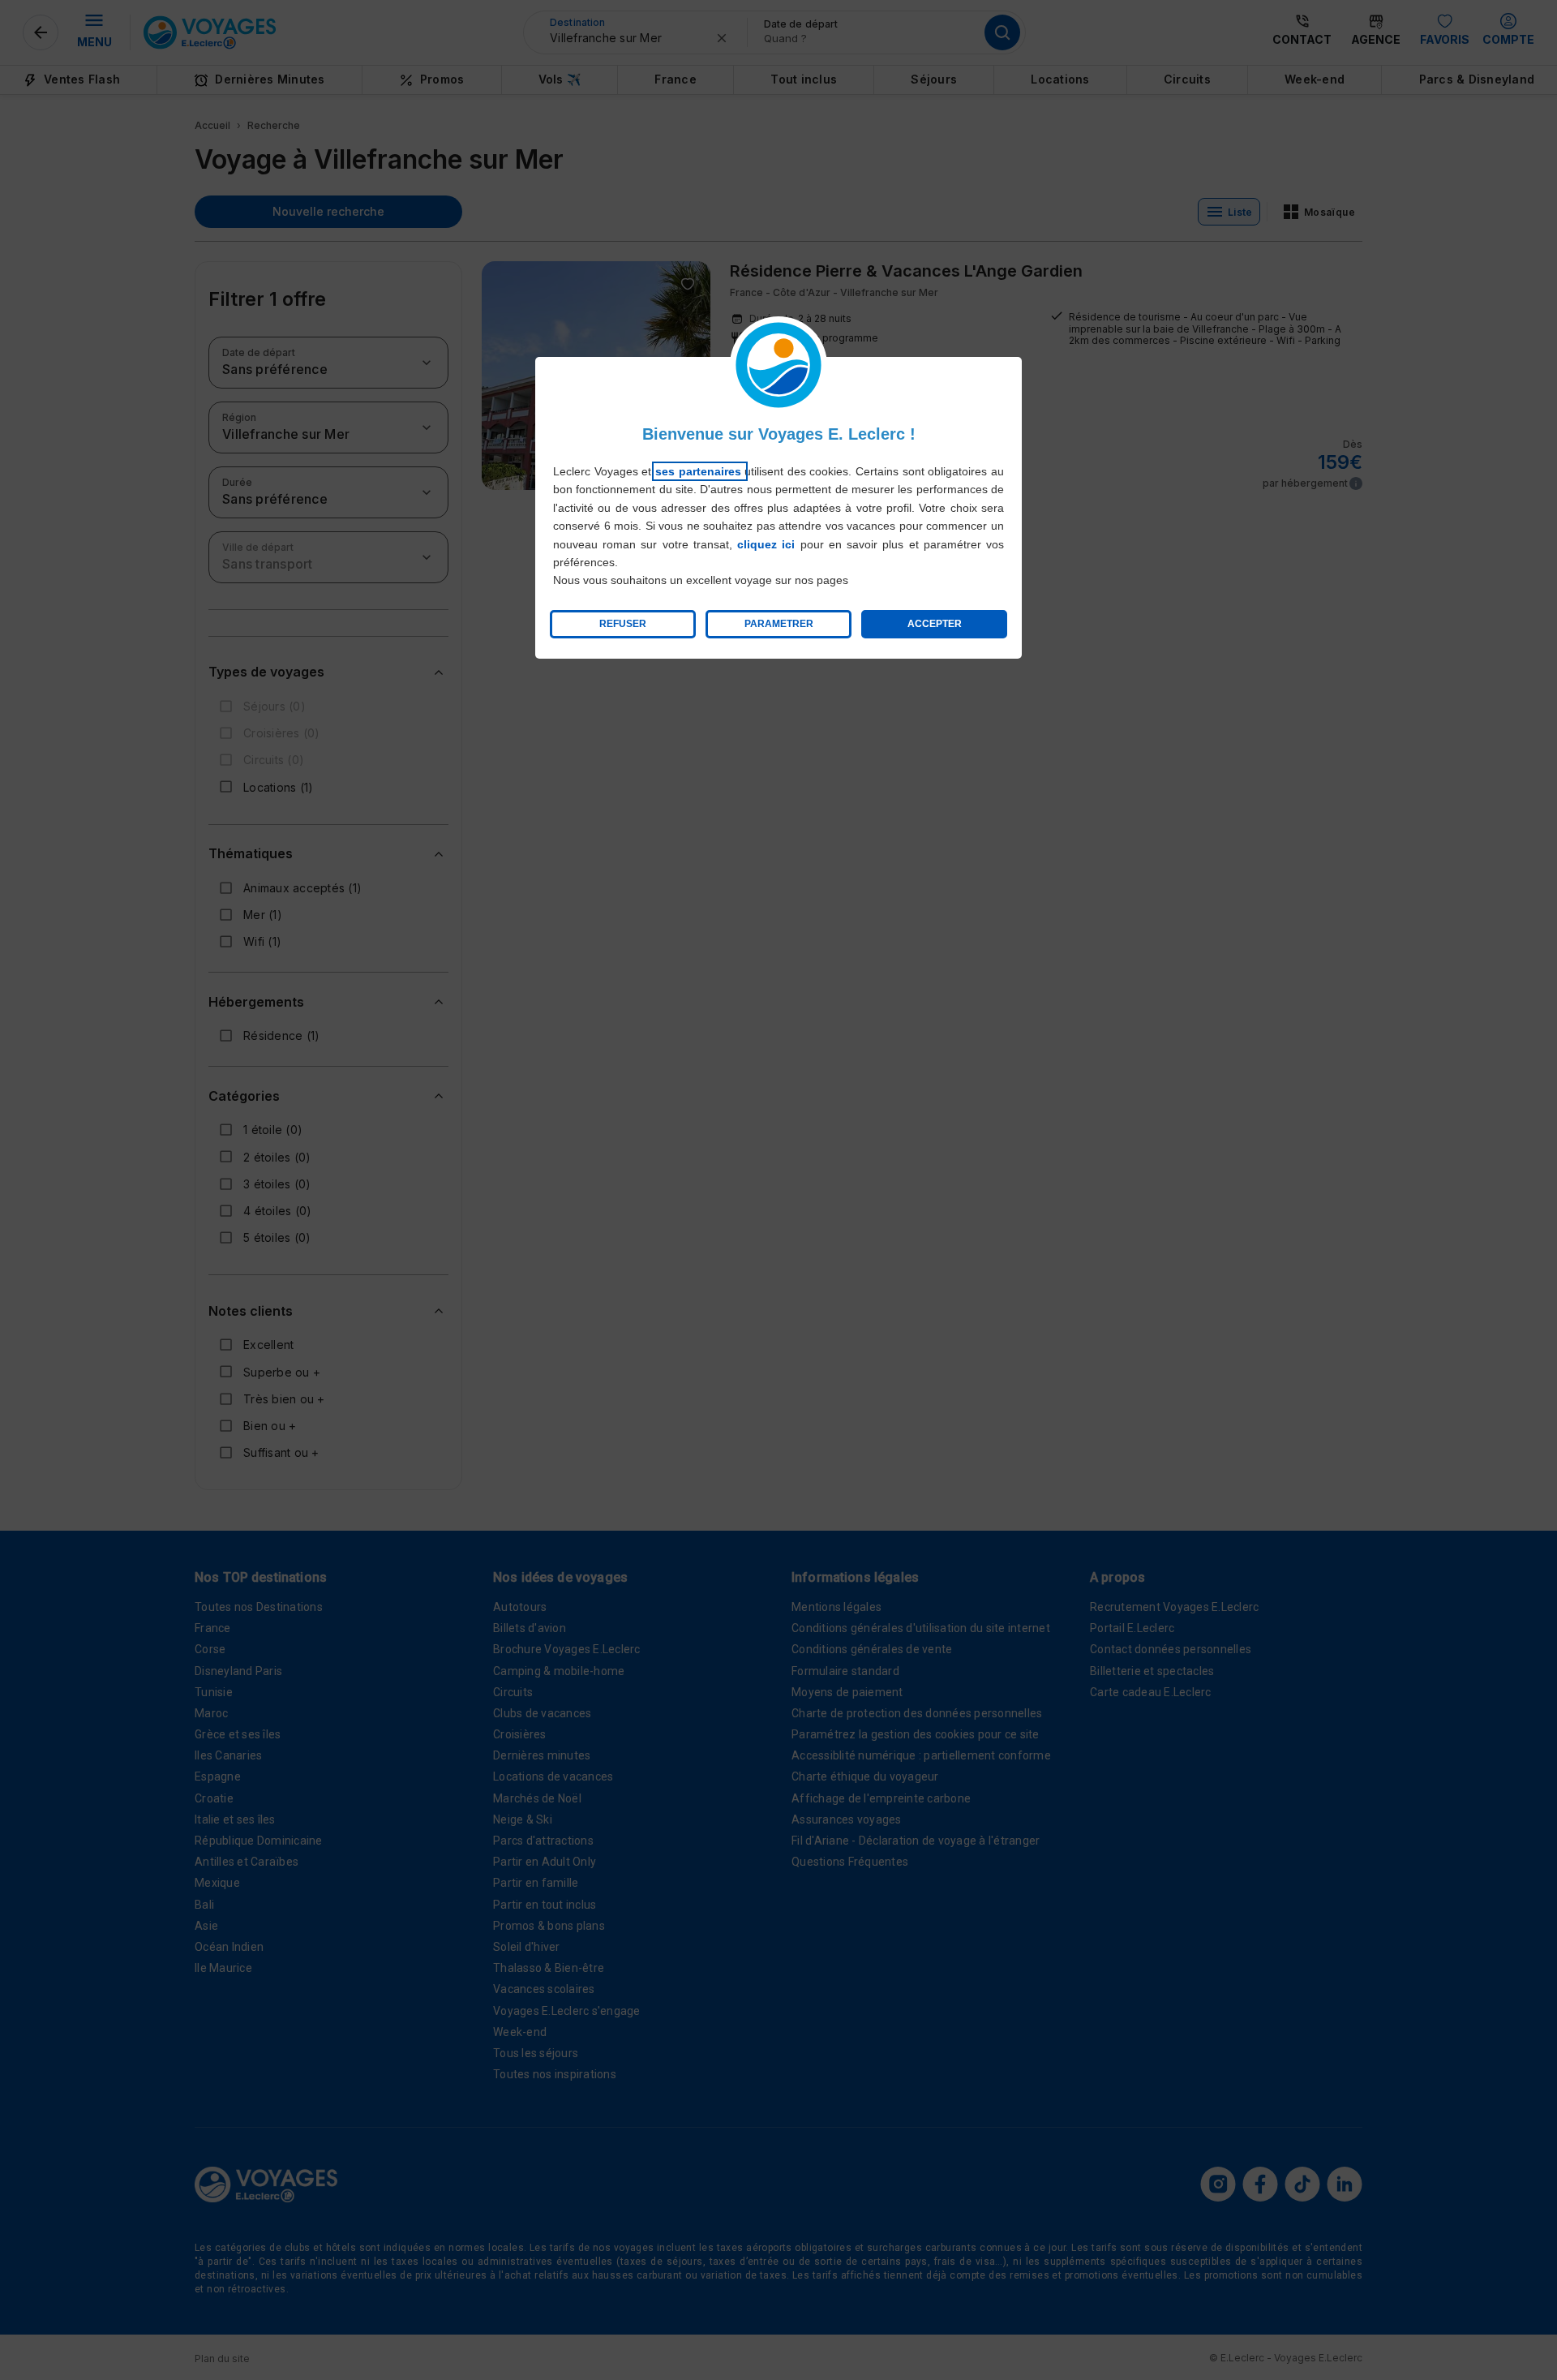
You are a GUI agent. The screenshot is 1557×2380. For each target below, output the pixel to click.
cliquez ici (766, 544)
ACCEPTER (935, 624)
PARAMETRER (779, 624)
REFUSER (623, 624)
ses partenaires (700, 471)
